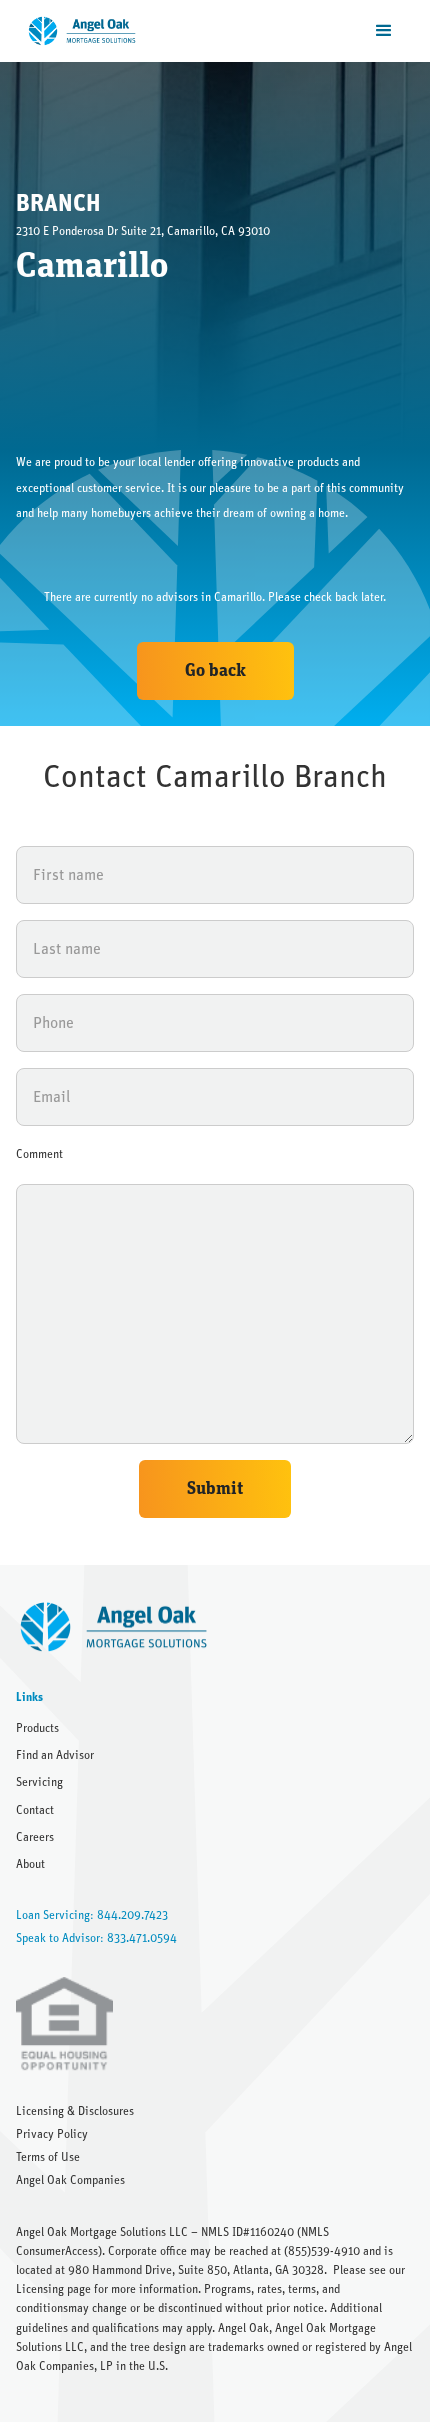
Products (37, 1728)
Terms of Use (48, 2157)
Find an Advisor (55, 1755)
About (30, 1864)
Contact (35, 1810)
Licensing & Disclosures (75, 2111)
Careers (35, 1837)
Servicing (39, 1782)
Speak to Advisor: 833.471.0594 (96, 1938)
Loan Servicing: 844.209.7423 (92, 1915)
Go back (215, 671)
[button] (384, 31)
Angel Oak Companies (70, 2180)
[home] (77, 31)
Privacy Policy (52, 2134)
